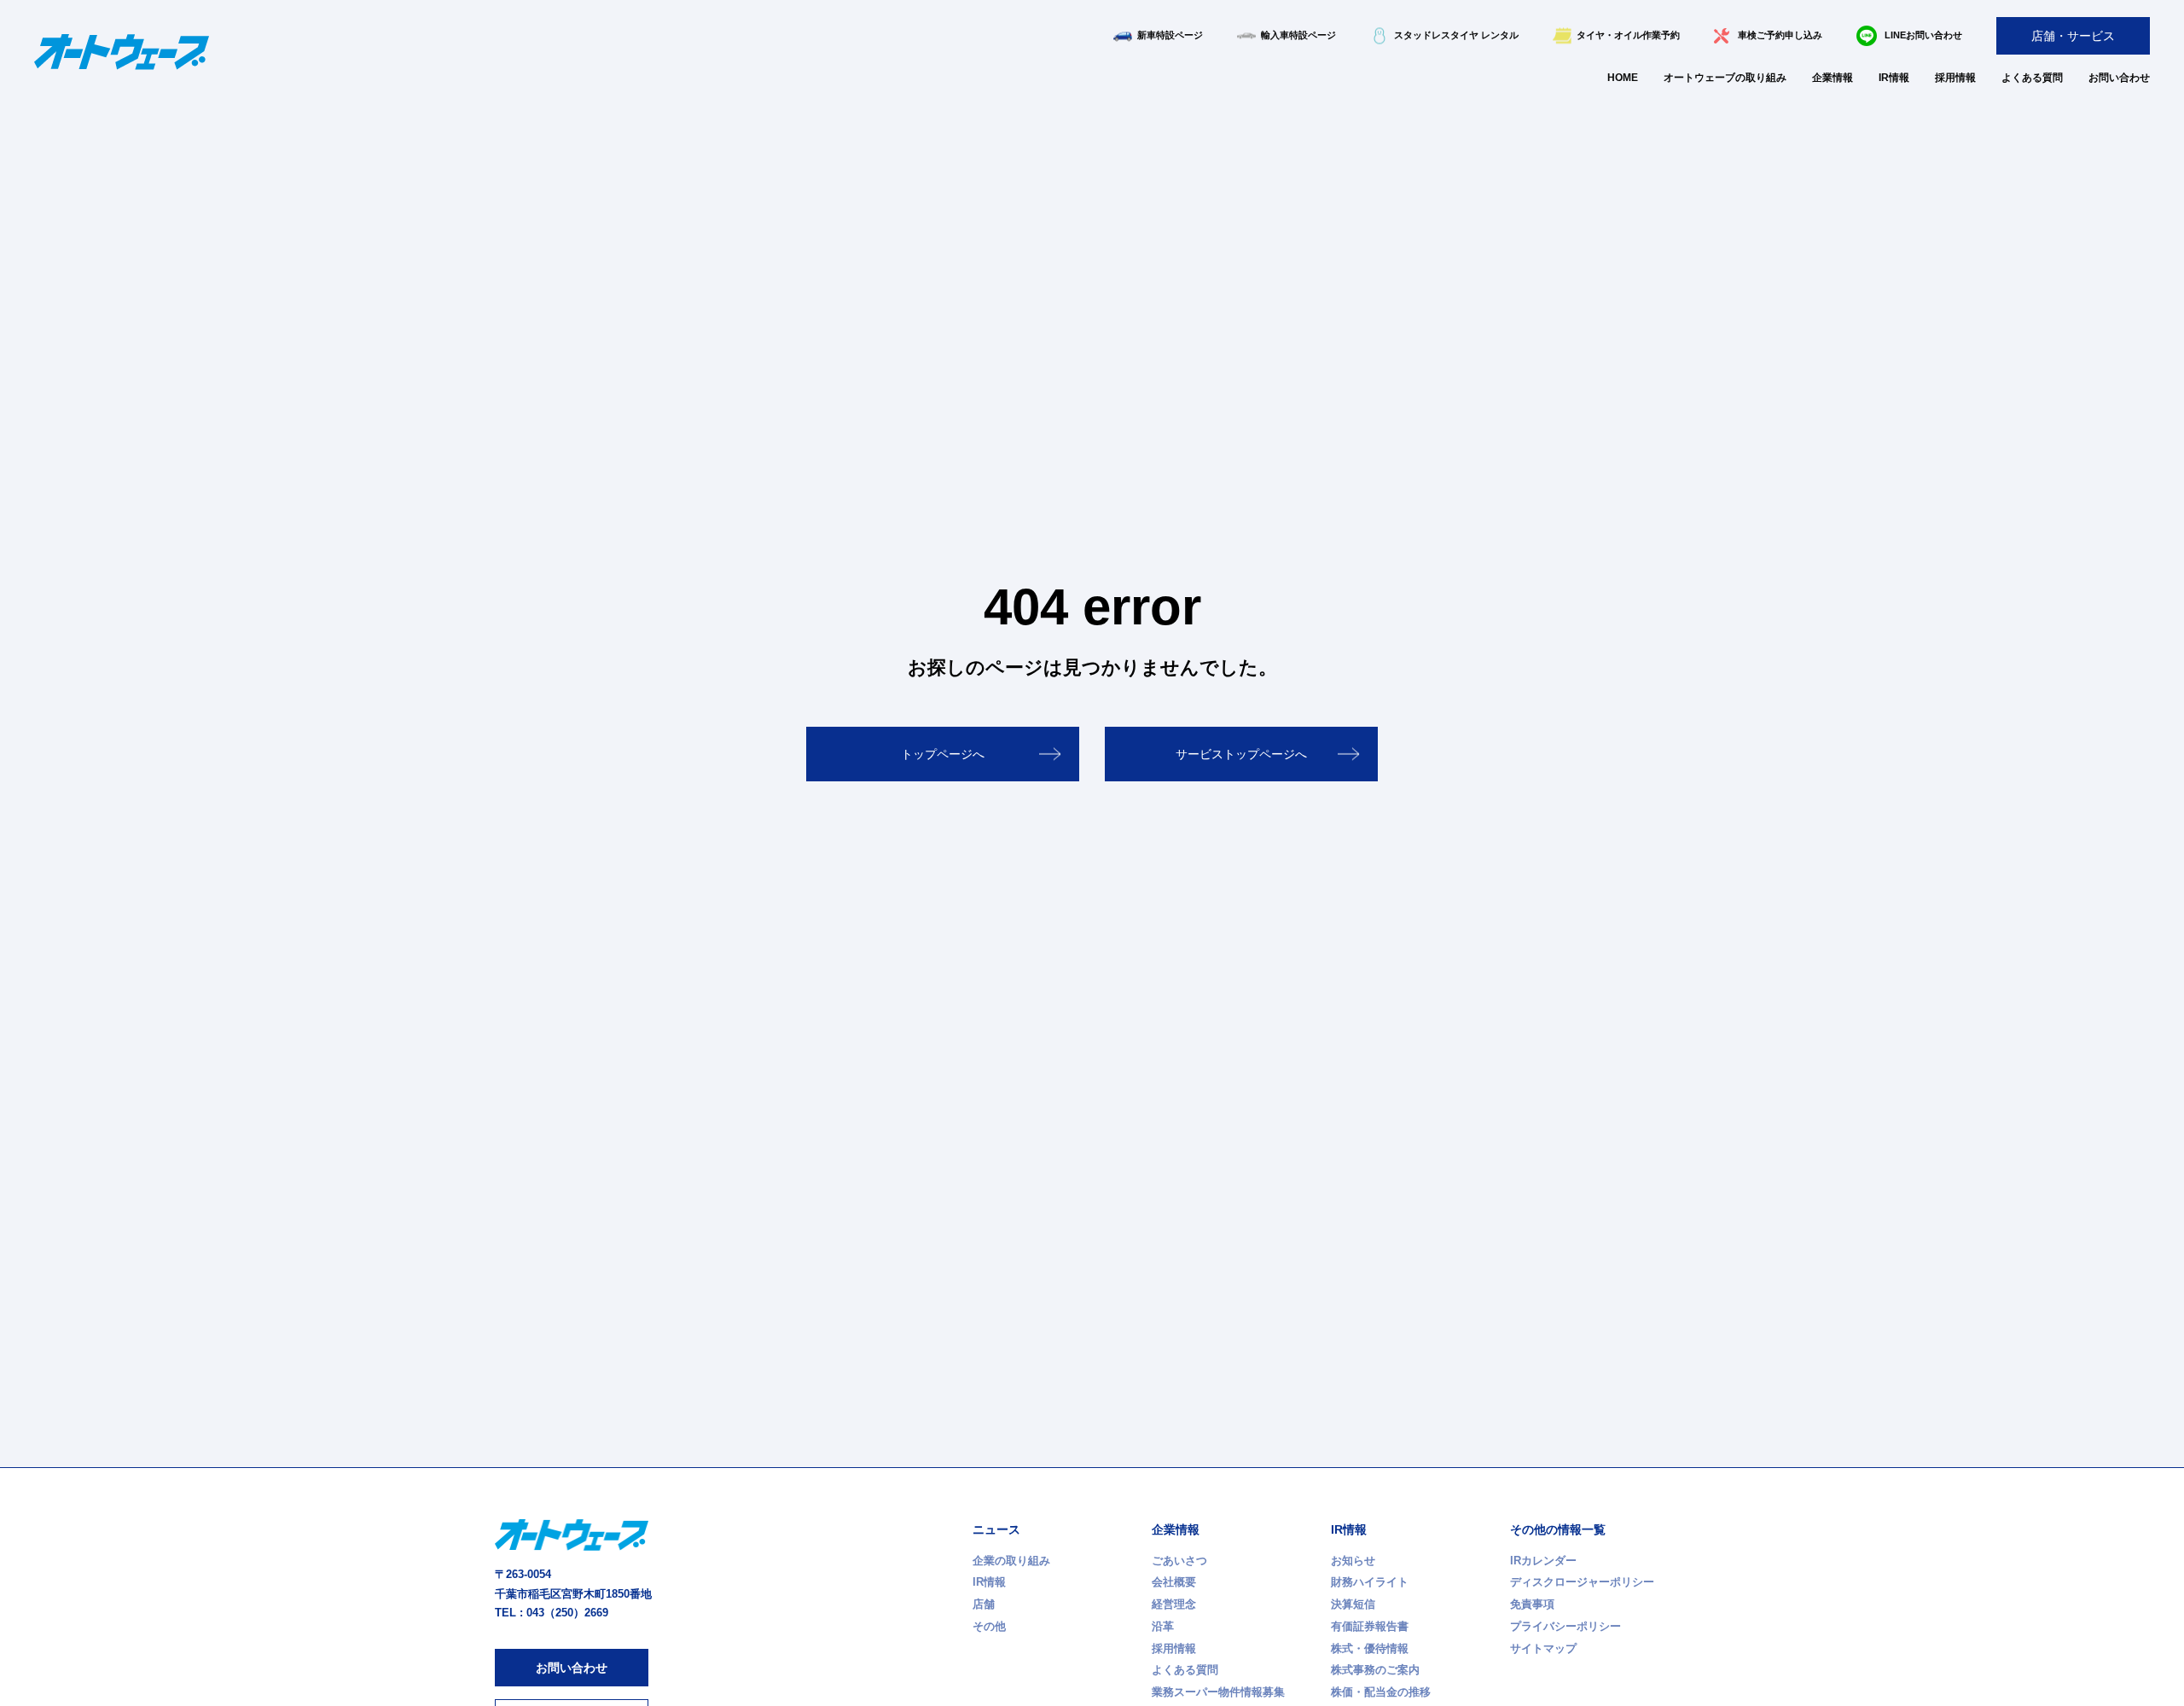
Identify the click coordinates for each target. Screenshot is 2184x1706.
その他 (989, 1626)
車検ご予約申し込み (1780, 35)
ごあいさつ (1179, 1561)
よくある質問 (2032, 78)
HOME (1623, 78)
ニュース (996, 1529)
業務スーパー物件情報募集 (1218, 1692)
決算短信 (1353, 1604)
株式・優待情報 (1370, 1648)
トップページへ (943, 754)
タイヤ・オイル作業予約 (1628, 35)
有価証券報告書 (1370, 1626)
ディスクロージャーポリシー (1582, 1582)
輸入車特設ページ (1298, 35)
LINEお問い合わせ (1923, 35)
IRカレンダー (1543, 1561)
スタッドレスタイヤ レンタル (1456, 35)
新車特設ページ (1170, 35)
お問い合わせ (2119, 78)
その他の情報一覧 (1558, 1529)
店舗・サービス (2073, 36)
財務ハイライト (1370, 1582)
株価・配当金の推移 (1381, 1692)
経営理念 (1174, 1604)
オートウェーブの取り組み (1725, 78)
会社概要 (1174, 1582)
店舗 (984, 1604)
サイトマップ (1543, 1648)
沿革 (1163, 1626)
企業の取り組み (1011, 1561)
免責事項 (1532, 1604)
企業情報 (1833, 78)
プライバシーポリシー (1565, 1626)
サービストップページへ (1241, 754)
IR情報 (1894, 78)
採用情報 (1955, 78)
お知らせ (1353, 1561)
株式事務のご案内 (1375, 1670)
